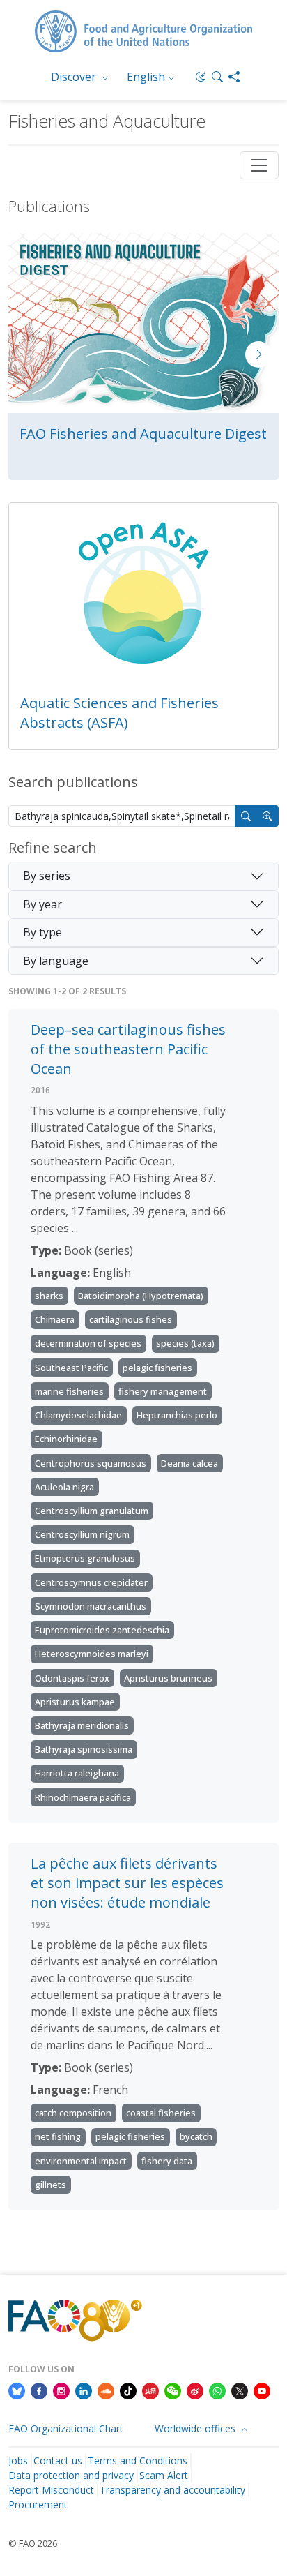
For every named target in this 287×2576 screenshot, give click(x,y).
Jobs (18, 2461)
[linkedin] (84, 2390)
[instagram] (61, 2390)
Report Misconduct (51, 2490)
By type (42, 932)
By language (56, 961)
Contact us (58, 2461)
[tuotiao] (150, 2390)
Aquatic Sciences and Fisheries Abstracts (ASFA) (119, 713)
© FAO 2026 (33, 2543)
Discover (75, 77)
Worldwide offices (196, 2428)
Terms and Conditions (138, 2461)
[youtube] (262, 2390)
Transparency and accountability (172, 2490)
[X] (240, 2390)
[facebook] (39, 2390)
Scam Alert (164, 2475)
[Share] (234, 77)
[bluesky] (17, 2390)
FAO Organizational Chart (66, 2428)
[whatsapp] (217, 2390)
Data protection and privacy (71, 2475)
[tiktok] (128, 2390)
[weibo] (195, 2390)
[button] (217, 77)
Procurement (38, 2504)
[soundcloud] (106, 2390)
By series (47, 876)
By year (42, 904)
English (146, 77)
